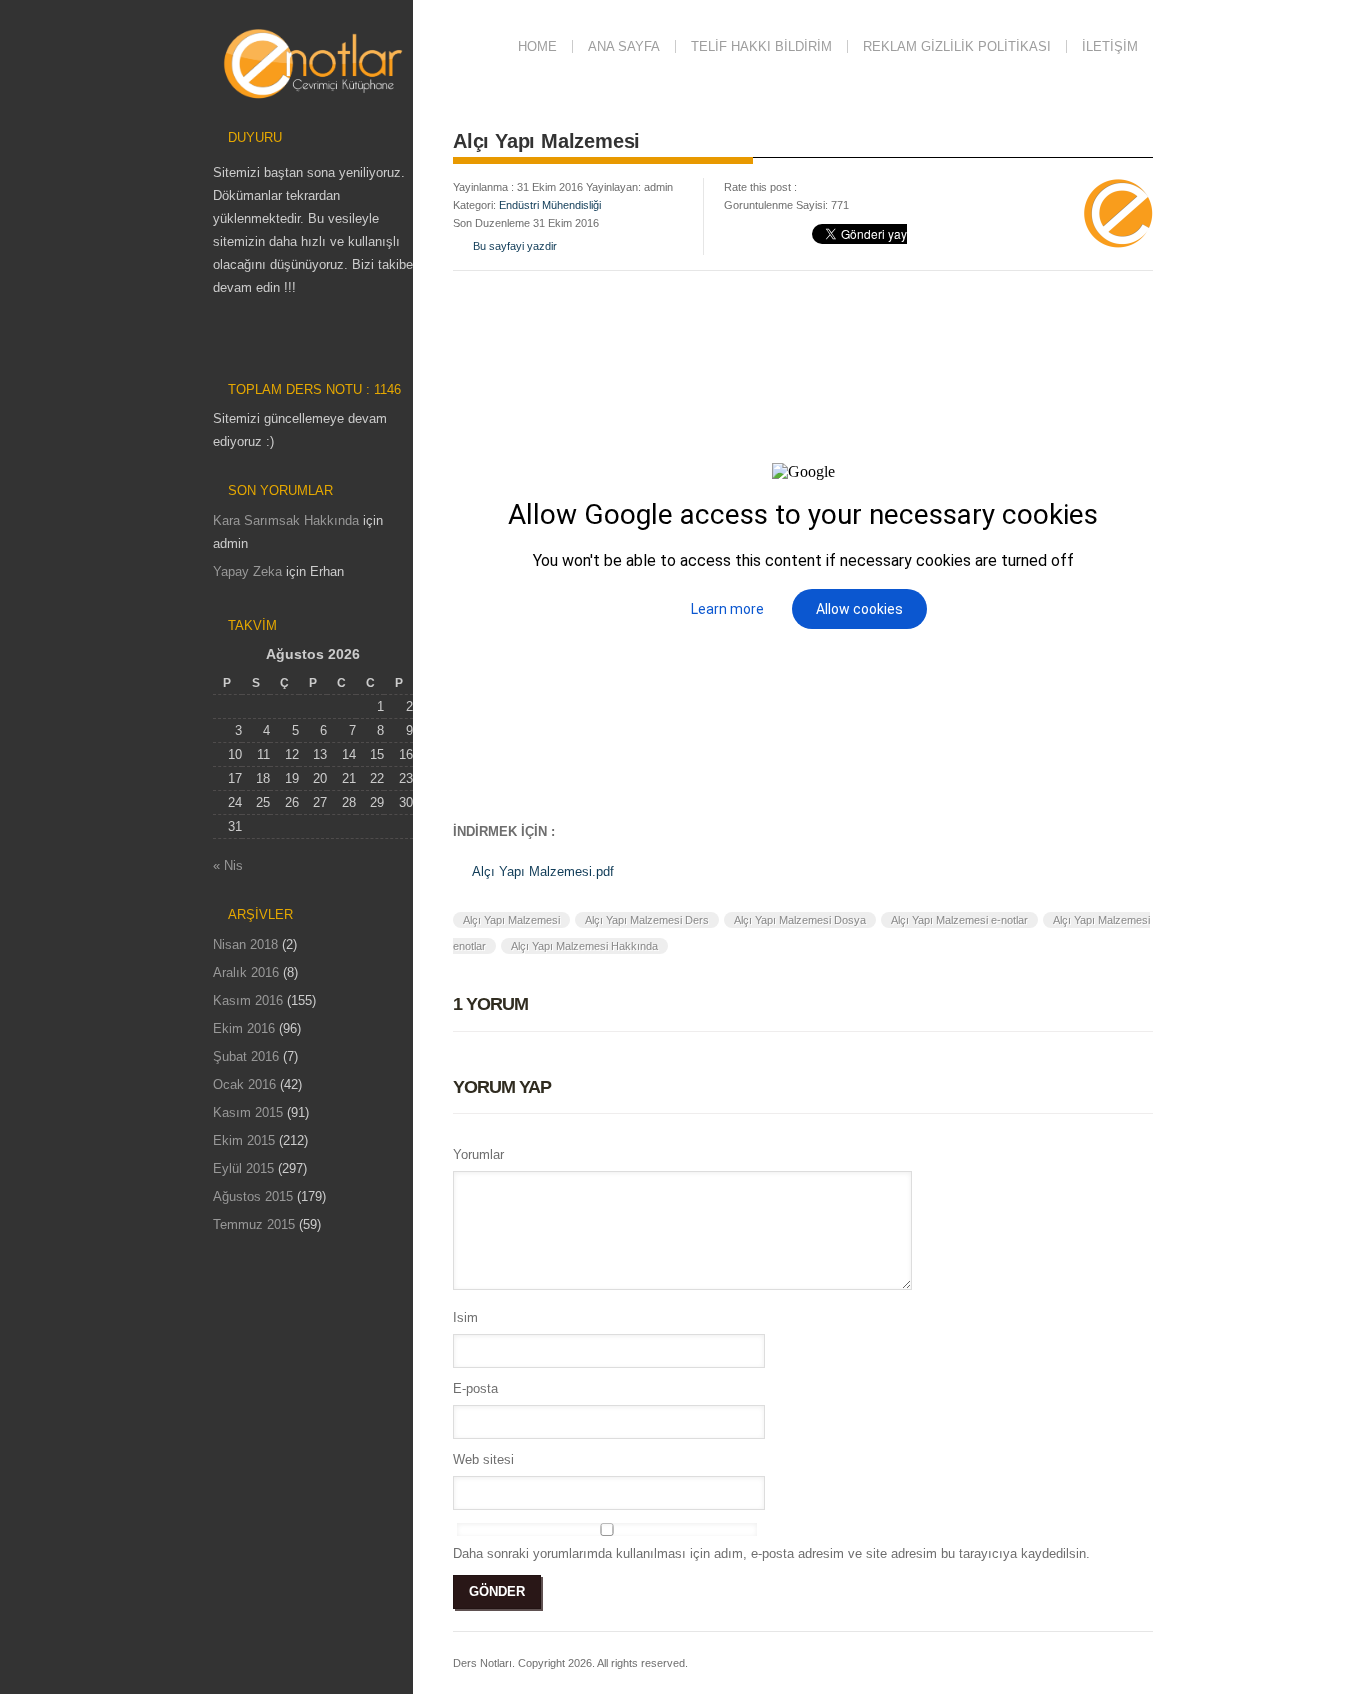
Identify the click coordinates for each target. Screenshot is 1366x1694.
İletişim (1110, 46)
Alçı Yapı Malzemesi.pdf (543, 871)
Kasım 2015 (248, 1112)
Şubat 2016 (246, 1056)
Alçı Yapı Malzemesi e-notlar (959, 920)
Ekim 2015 (244, 1140)
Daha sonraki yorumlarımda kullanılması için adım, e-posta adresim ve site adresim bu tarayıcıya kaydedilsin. (771, 1553)
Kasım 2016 (248, 1000)
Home (537, 46)
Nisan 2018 (245, 944)
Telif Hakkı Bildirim (761, 46)
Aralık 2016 (246, 972)
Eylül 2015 (243, 1168)
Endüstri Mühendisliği (550, 205)
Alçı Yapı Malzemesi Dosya (800, 920)
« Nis (228, 865)
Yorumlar (478, 1154)
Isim (465, 1317)
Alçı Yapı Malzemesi (511, 920)
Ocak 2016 (244, 1084)
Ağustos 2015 (253, 1196)
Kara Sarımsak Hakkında (286, 520)
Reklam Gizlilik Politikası (957, 46)
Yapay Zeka (247, 571)
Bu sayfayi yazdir (515, 246)
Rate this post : (760, 187)
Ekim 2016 (244, 1028)
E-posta (475, 1388)
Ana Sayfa (624, 46)
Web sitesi (483, 1459)
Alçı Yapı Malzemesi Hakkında (584, 946)
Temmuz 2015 (254, 1224)
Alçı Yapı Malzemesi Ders (647, 920)
